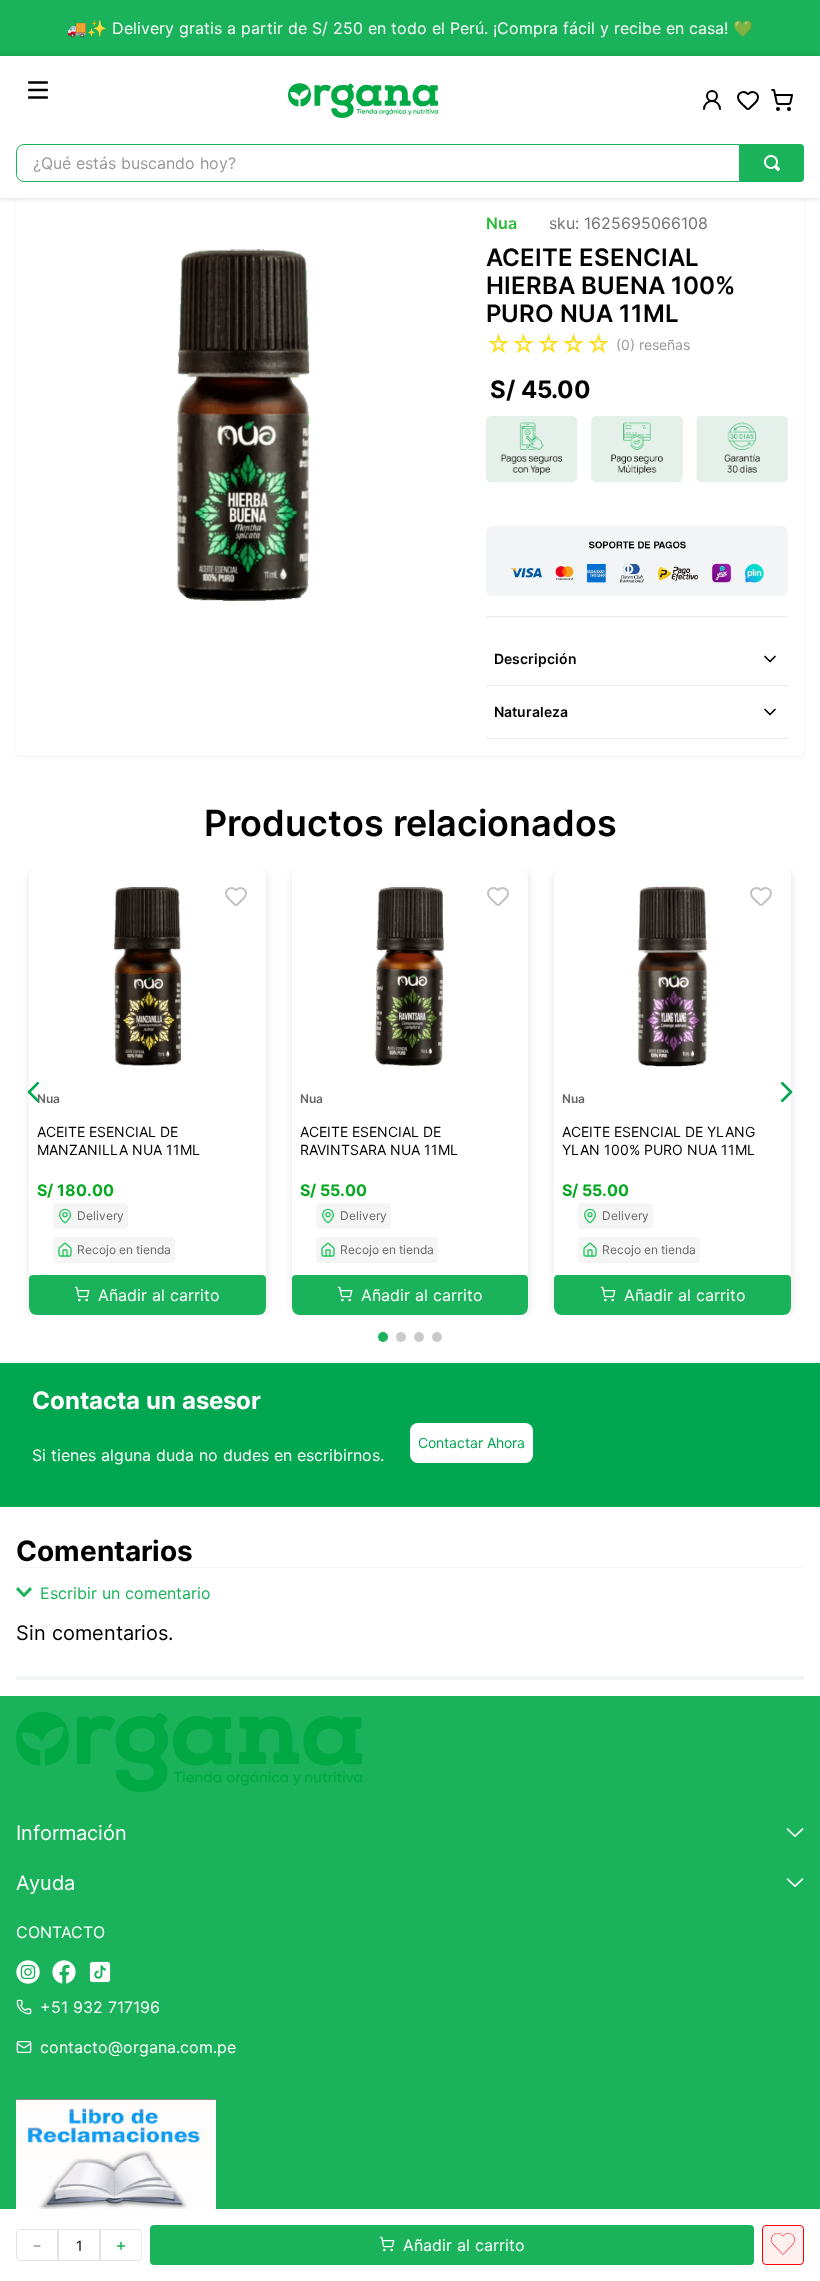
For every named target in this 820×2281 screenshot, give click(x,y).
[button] (34, 1092)
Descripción (535, 658)
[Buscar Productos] (772, 163)
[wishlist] (748, 100)
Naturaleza (531, 711)
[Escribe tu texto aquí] (28, 1973)
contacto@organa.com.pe (138, 2047)
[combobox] (410, 163)
